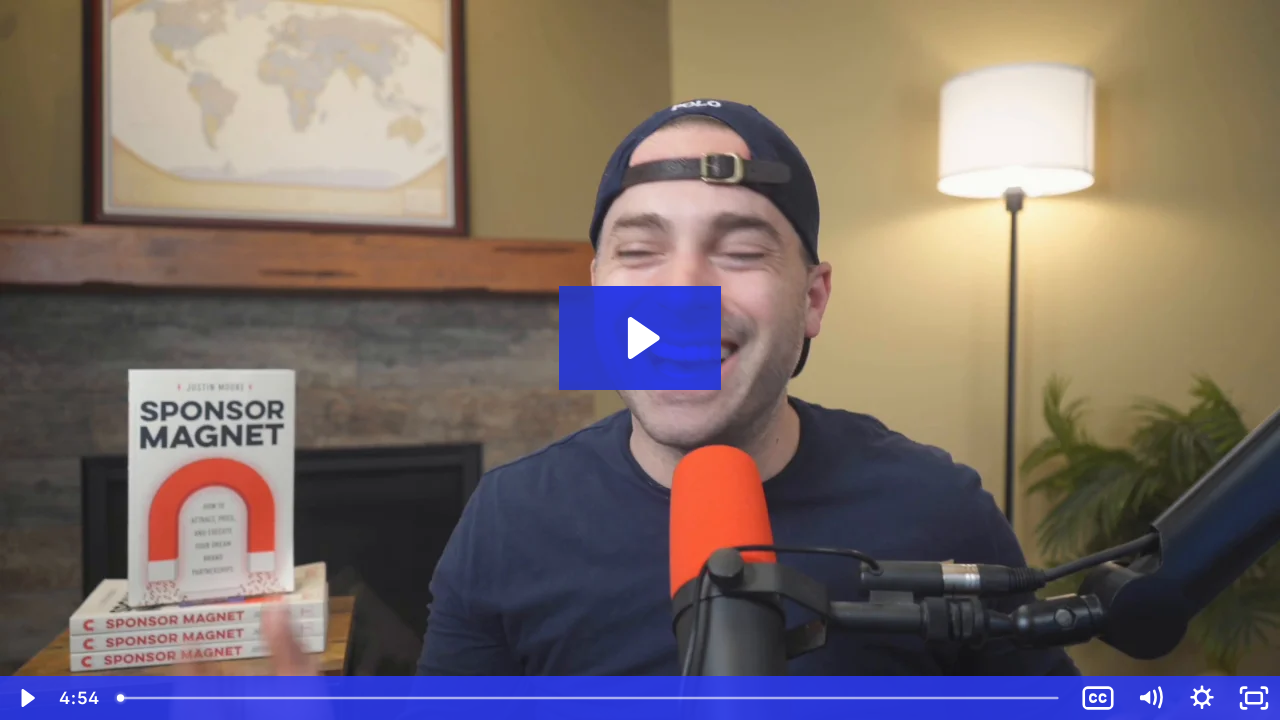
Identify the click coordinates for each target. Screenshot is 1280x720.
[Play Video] (26, 698)
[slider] (589, 698)
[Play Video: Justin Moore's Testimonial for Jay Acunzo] (640, 338)
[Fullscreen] (1254, 698)
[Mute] (1150, 698)
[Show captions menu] (1098, 698)
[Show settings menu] (1202, 698)
